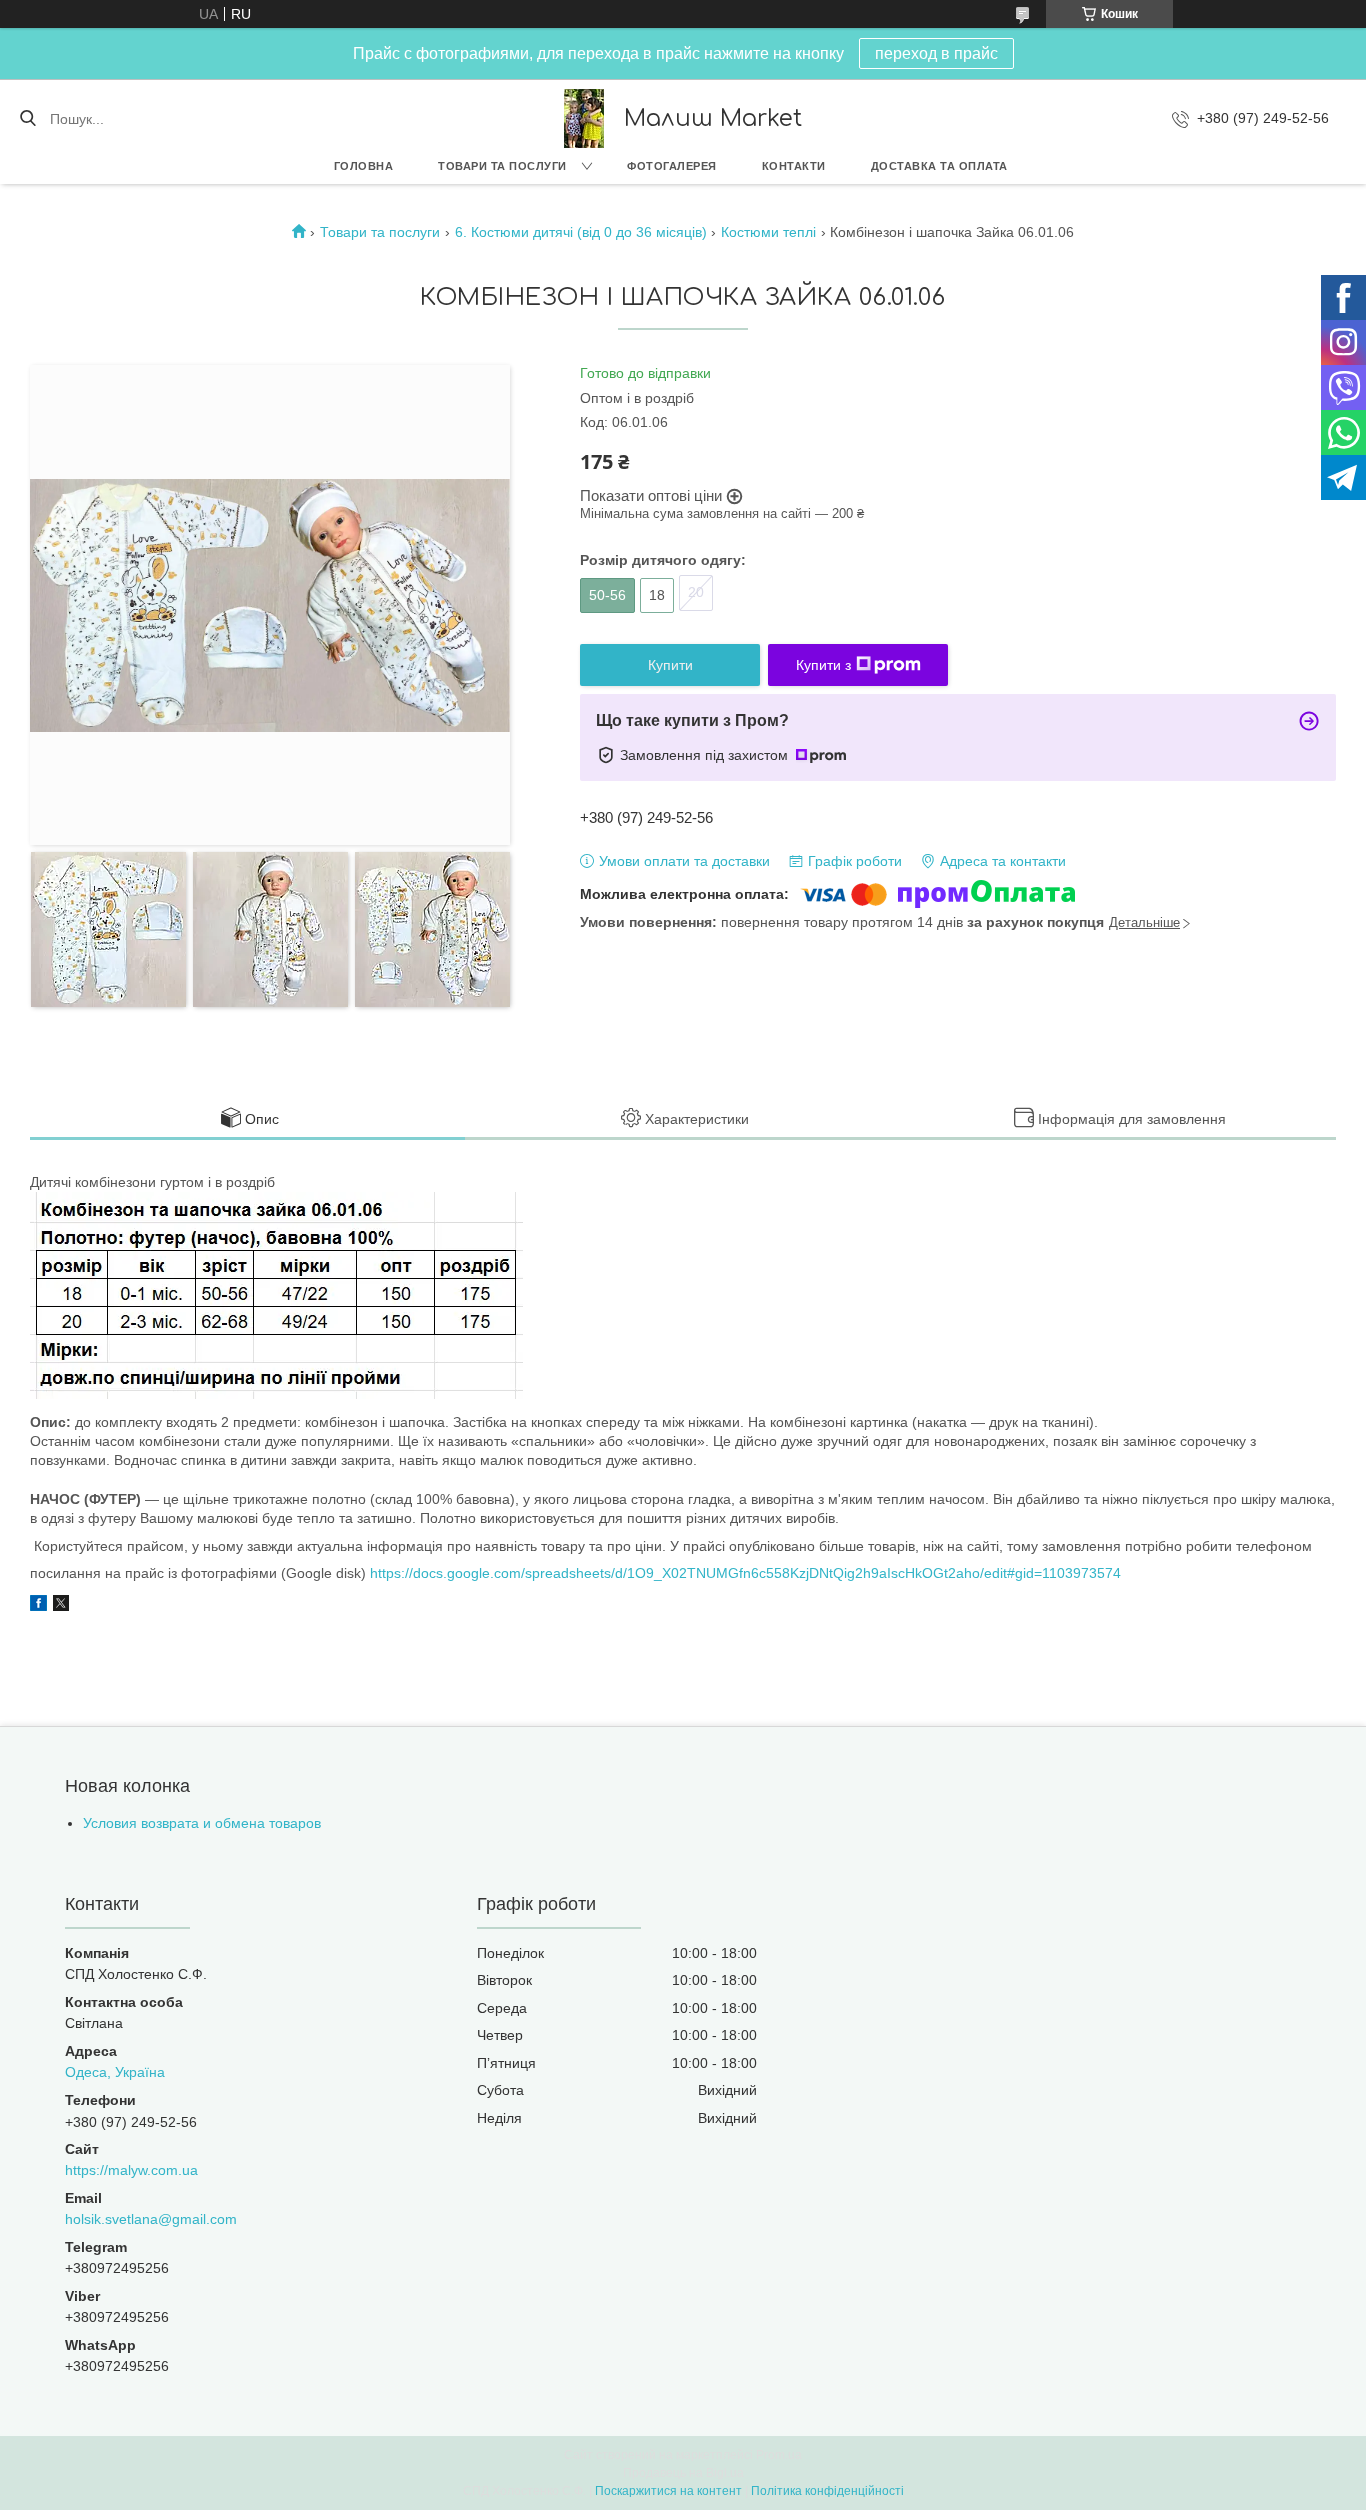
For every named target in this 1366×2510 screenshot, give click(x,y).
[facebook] (38, 1606)
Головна (364, 166)
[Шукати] (27, 119)
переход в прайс (936, 53)
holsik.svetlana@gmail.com (151, 2219)
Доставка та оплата (939, 166)
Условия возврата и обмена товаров (202, 1823)
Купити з (823, 665)
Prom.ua (779, 2455)
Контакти (794, 166)
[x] (61, 1606)
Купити (670, 665)
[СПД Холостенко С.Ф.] (584, 118)
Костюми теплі (768, 232)
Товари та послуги (502, 166)
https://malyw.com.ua (131, 2170)
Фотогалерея (672, 166)
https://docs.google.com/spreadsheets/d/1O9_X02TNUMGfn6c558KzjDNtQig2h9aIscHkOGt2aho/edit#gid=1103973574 (745, 1573)
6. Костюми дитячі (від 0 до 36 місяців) (581, 232)
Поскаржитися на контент (668, 2491)
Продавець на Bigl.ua (683, 2473)
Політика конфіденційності (827, 2491)
